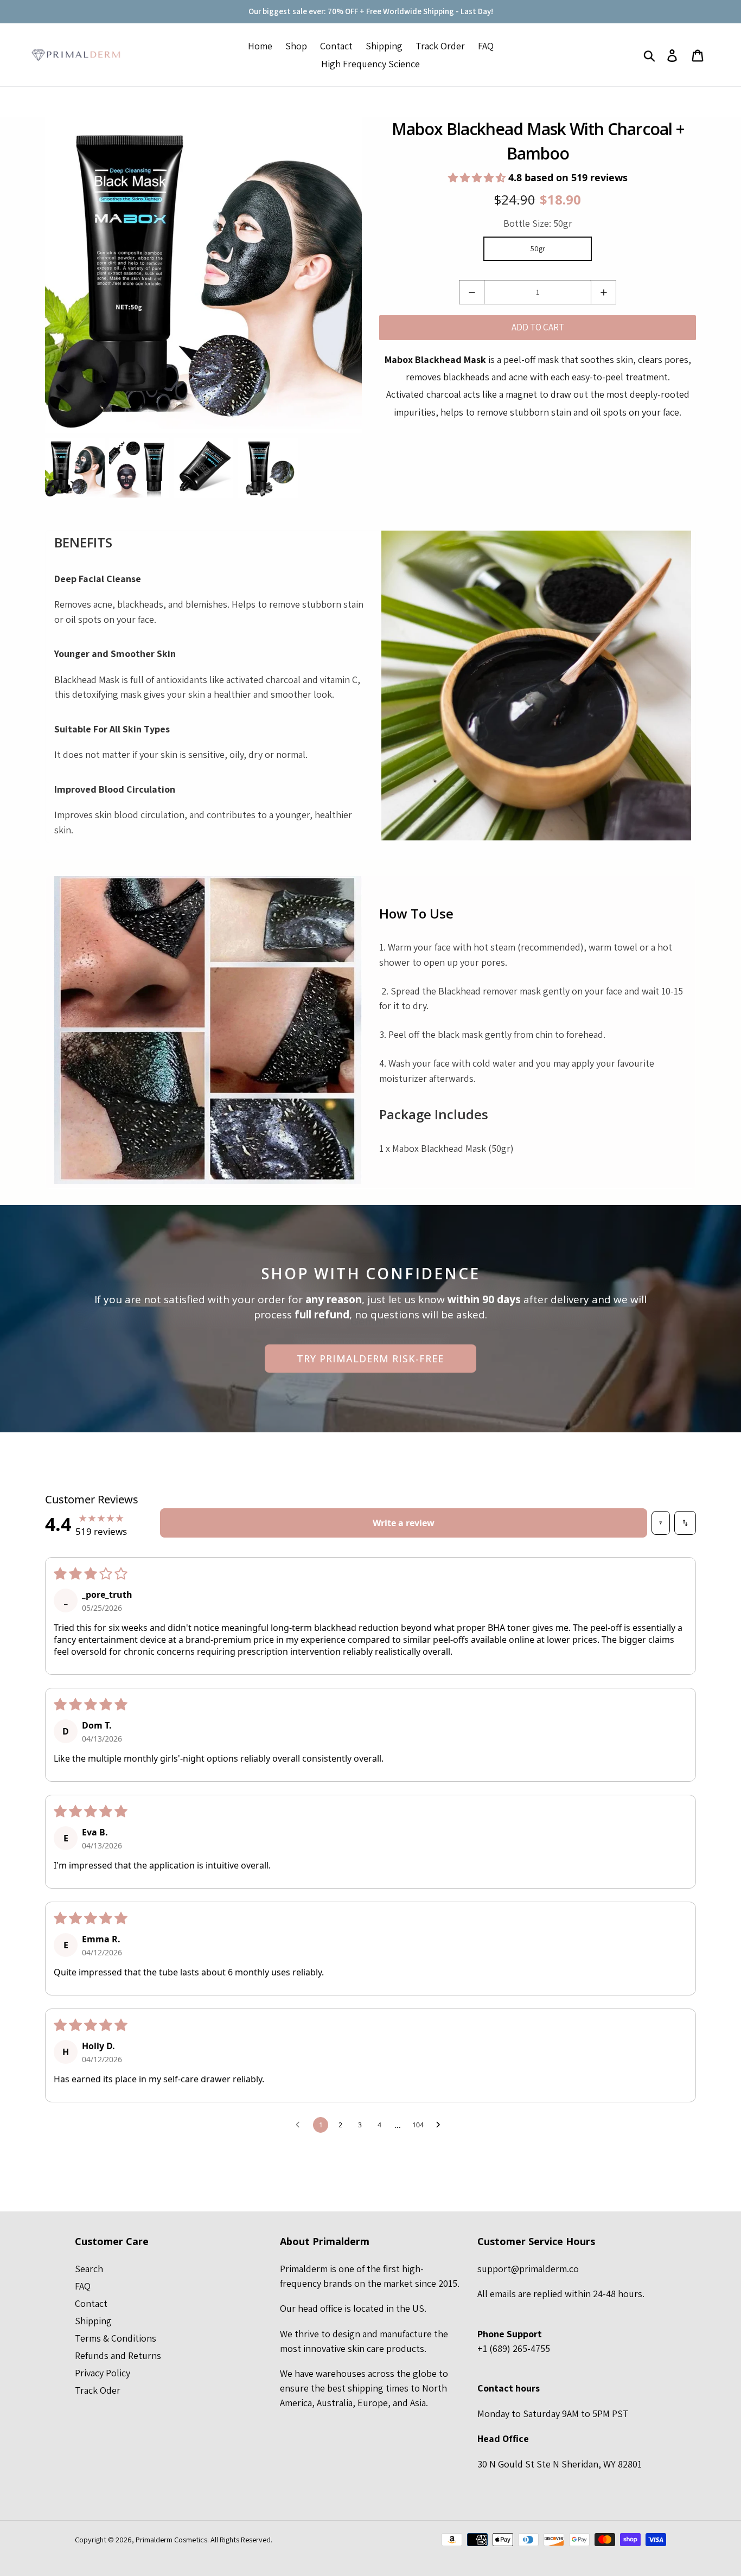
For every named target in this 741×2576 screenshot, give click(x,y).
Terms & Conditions (116, 2338)
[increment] (603, 292)
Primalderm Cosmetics (171, 2539)
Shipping (93, 2321)
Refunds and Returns (118, 2355)
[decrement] (472, 292)
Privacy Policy (103, 2373)
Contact (91, 2303)
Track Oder (98, 2390)
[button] (478, 177)
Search (89, 2269)
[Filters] (661, 1523)
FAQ (83, 2286)
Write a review (404, 1523)
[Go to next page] (441, 2125)
